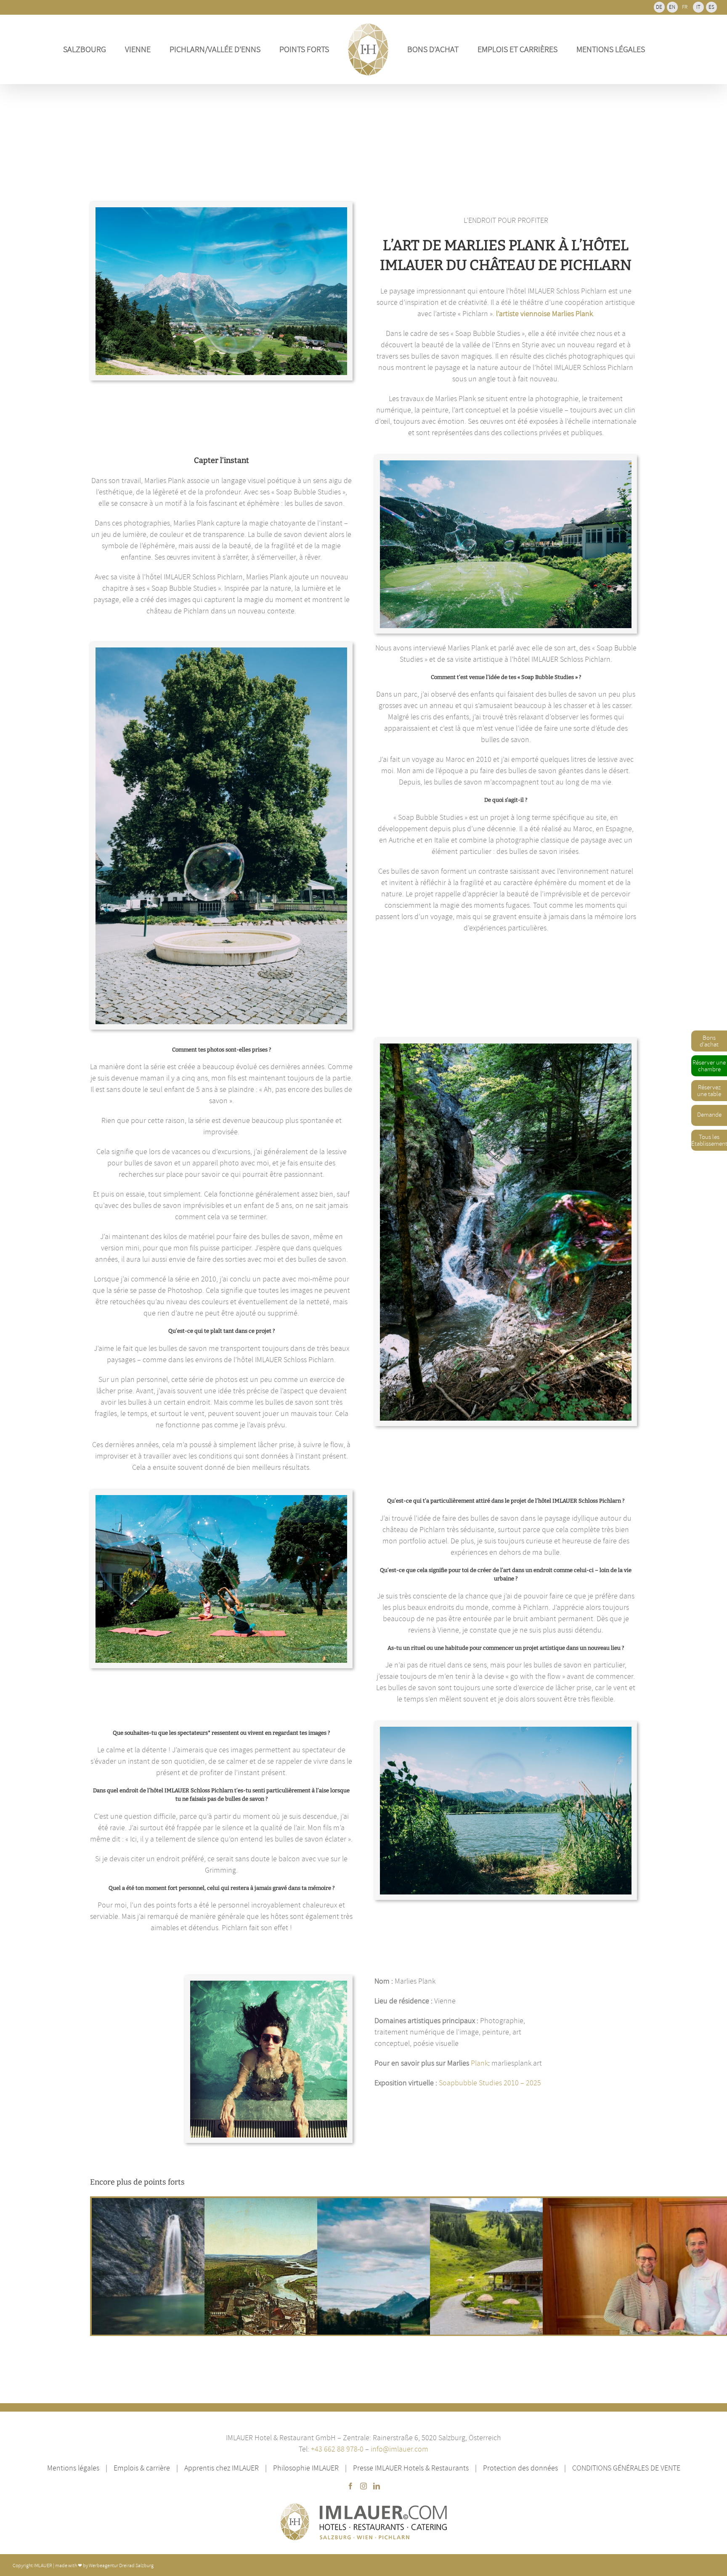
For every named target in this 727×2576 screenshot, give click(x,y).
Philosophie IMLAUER (306, 2468)
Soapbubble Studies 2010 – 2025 (490, 2083)
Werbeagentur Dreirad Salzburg (121, 2565)
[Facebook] (350, 2486)
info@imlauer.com (399, 2449)
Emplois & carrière (142, 2468)
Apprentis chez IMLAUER (222, 2468)
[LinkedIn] (377, 2486)
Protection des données (520, 2468)
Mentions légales (73, 2468)
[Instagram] (363, 2486)
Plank (479, 2063)
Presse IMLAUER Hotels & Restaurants (411, 2468)
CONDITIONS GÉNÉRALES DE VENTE (626, 2468)
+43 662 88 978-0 (338, 2449)
